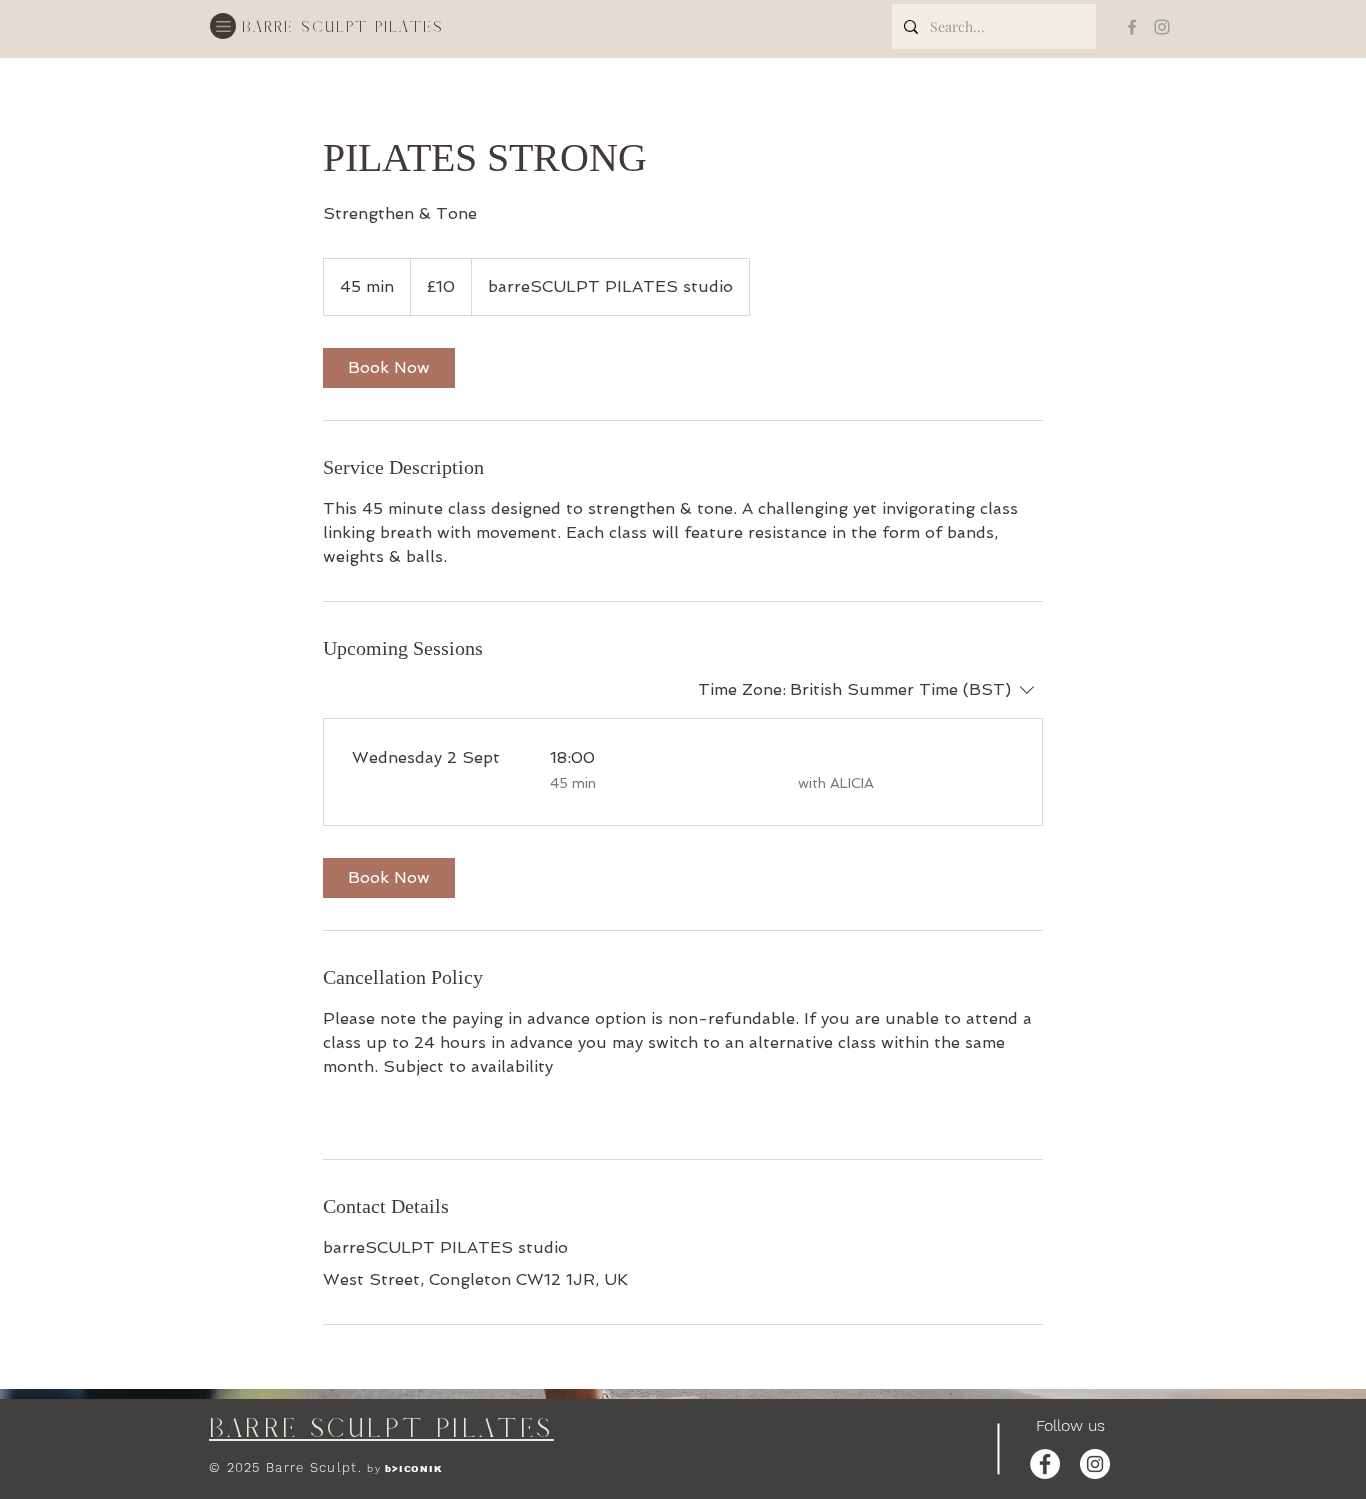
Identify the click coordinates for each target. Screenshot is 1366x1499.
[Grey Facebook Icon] (1132, 27)
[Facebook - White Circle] (1045, 1464)
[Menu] (223, 26)
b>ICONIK (414, 1469)
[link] (389, 368)
